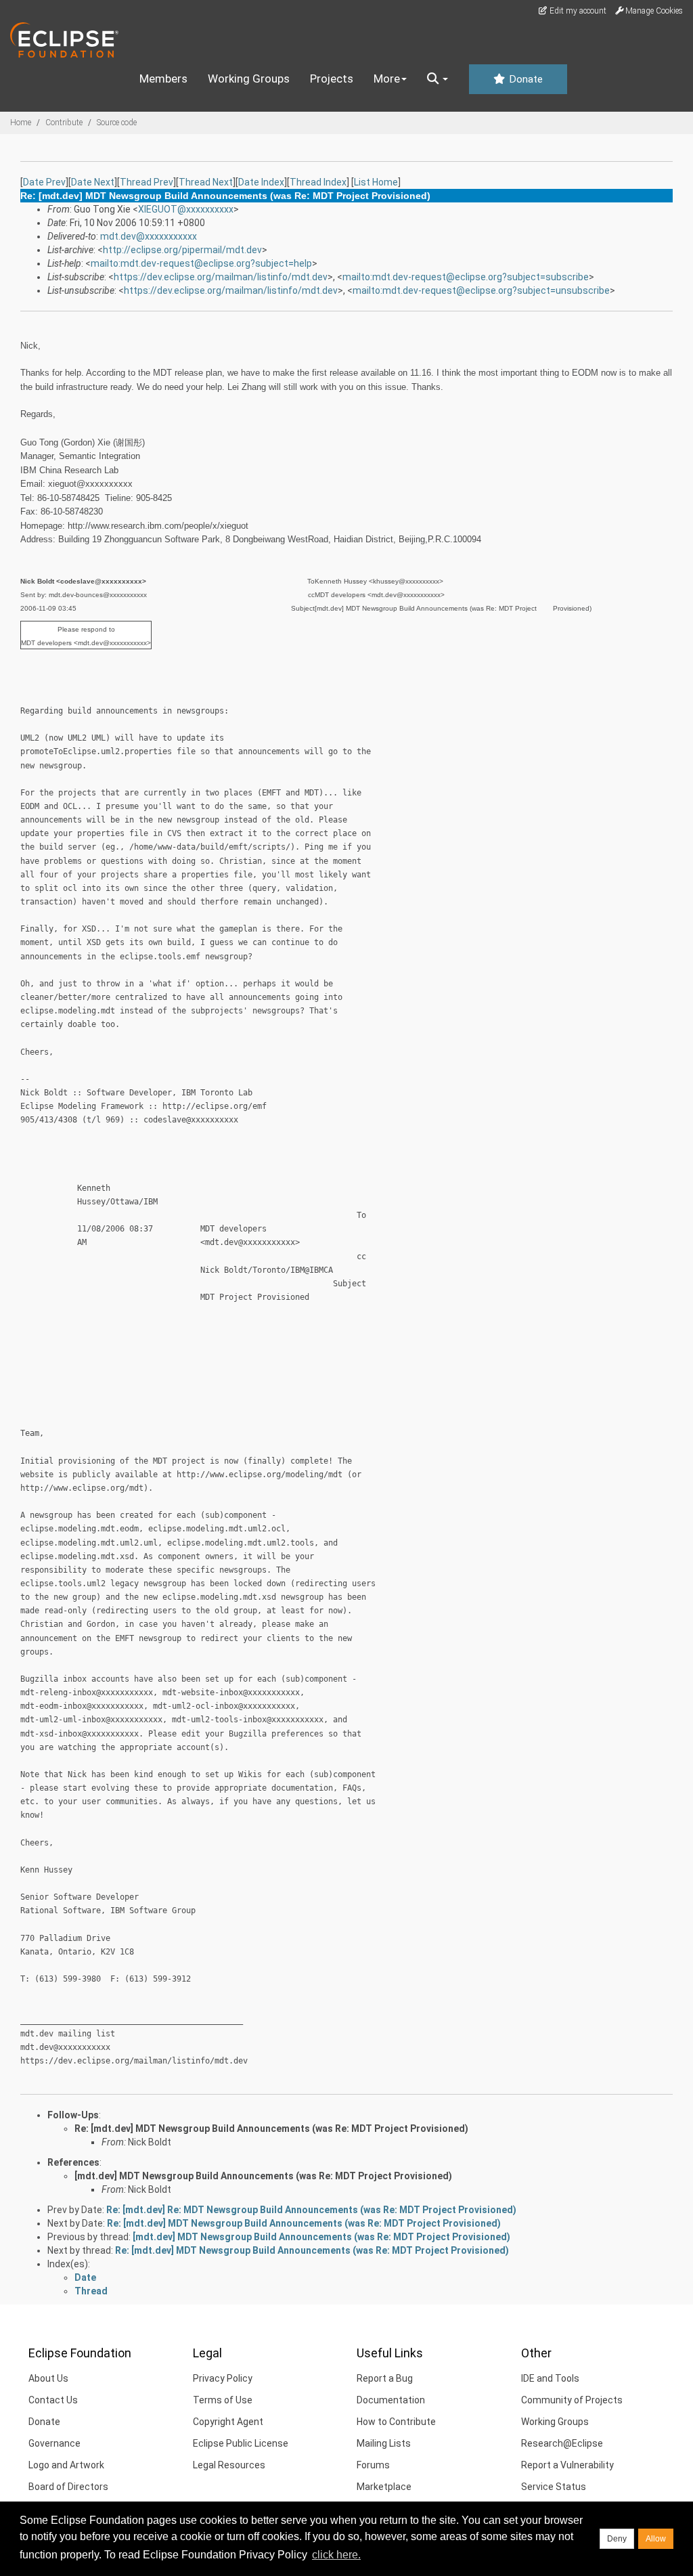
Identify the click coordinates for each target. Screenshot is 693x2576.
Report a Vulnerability (567, 2465)
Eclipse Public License (241, 2443)
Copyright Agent (228, 2422)
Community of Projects (572, 2400)
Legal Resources (229, 2465)
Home (21, 123)
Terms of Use (223, 2400)
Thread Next (206, 182)
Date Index (261, 182)
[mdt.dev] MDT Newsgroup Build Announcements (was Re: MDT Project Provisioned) (263, 2176)
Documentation (391, 2400)
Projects (332, 79)
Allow (656, 2539)
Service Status (554, 2487)
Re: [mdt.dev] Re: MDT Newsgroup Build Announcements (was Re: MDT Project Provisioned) (311, 2210)
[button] (438, 79)
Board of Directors (68, 2487)
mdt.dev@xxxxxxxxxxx (149, 236)
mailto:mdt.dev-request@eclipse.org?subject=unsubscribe (481, 290)
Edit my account (577, 11)
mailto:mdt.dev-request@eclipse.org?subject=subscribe (466, 277)
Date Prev (44, 182)
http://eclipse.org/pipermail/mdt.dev (182, 250)
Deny (617, 2539)
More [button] (387, 79)
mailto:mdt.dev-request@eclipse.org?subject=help (201, 263)
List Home (376, 182)
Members (163, 79)
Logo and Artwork (66, 2465)
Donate (524, 79)
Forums (373, 2465)
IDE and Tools (550, 2378)
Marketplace (384, 2487)
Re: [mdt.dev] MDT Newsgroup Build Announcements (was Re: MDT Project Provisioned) (271, 2129)
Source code (117, 123)
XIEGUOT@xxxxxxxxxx (186, 209)
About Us (48, 2378)
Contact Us (53, 2400)
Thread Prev (147, 182)
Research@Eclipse (562, 2443)
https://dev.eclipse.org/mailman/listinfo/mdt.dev (221, 277)
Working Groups (249, 79)
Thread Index (318, 182)
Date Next (93, 182)
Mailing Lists (384, 2443)
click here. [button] (336, 2555)
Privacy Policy (223, 2378)
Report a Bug (385, 2378)
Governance (54, 2443)
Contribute (64, 123)
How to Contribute (396, 2422)
